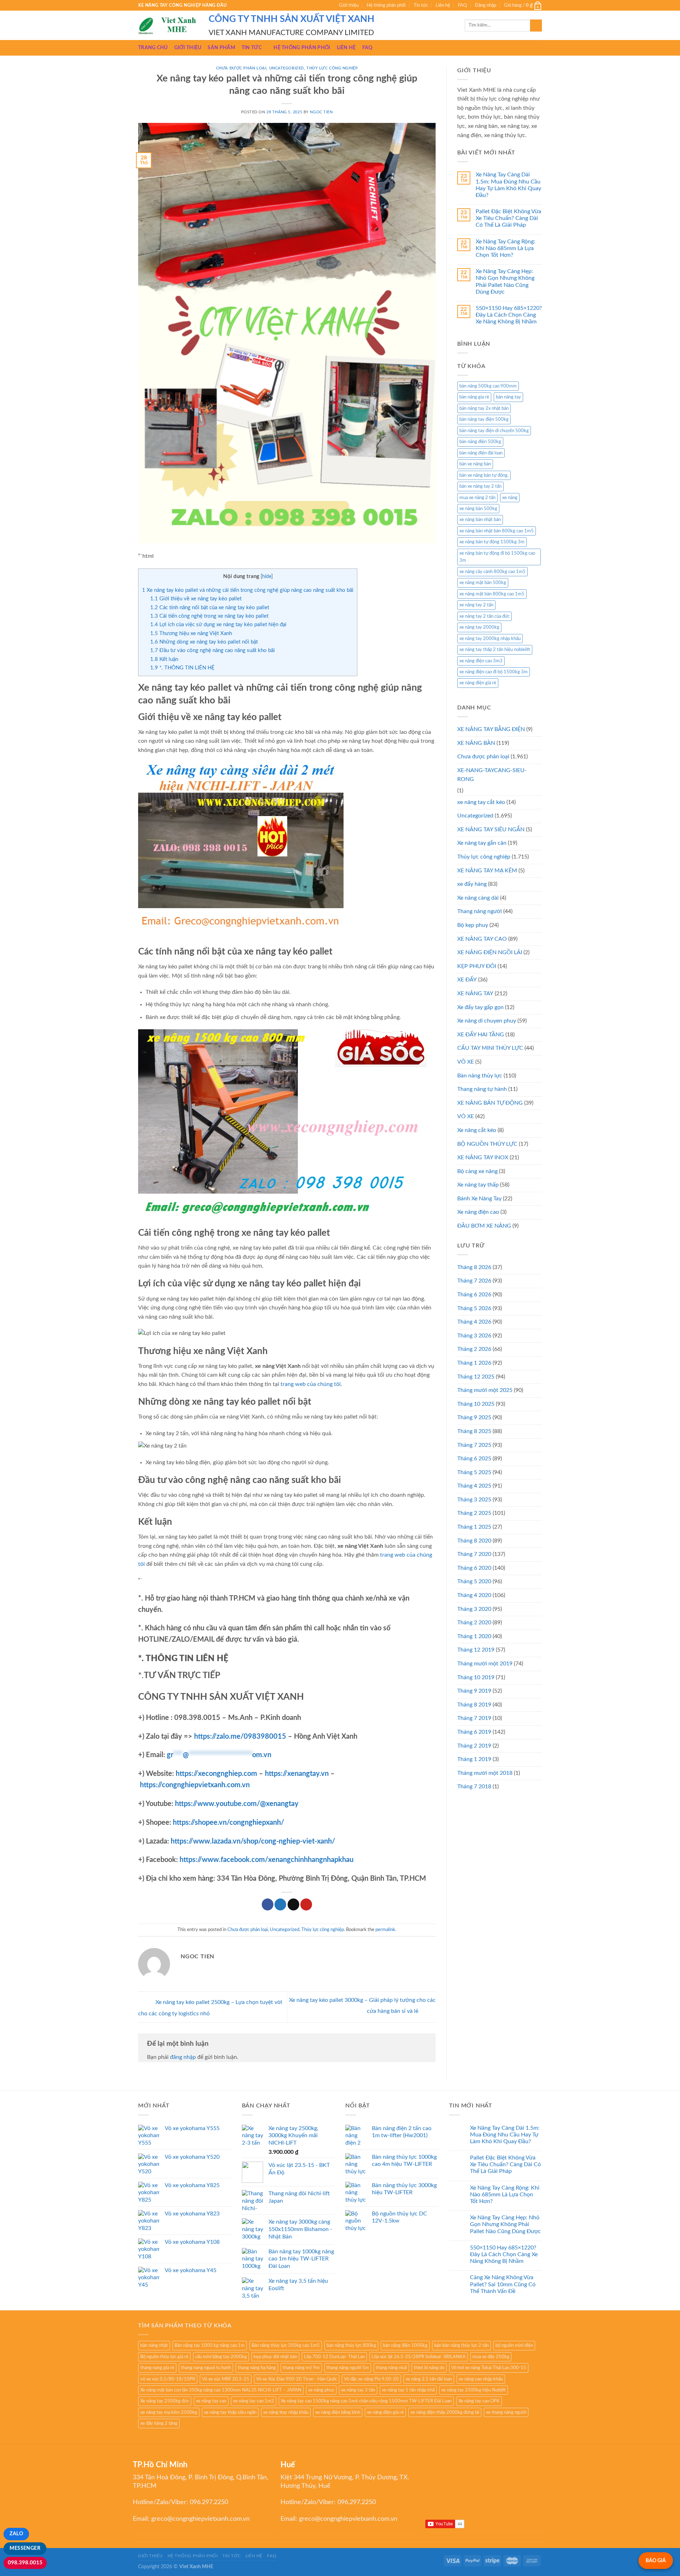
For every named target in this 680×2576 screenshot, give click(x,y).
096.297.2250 (209, 2502)
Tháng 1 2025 (474, 1527)
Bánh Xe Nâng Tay (479, 1199)
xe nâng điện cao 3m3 (481, 661)
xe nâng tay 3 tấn (358, 2390)
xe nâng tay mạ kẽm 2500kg (169, 2412)
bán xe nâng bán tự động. (484, 475)
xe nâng (510, 498)
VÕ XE (466, 1062)
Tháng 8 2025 (474, 1431)
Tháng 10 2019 (476, 1677)
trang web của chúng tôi (311, 1384)
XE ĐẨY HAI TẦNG (481, 1035)
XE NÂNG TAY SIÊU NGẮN (491, 830)
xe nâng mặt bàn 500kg (483, 583)
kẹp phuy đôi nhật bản (275, 2357)
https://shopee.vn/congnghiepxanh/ (228, 1823)
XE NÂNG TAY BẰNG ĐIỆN (491, 729)
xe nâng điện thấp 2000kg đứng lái (445, 2412)
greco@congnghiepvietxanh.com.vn (200, 2519)
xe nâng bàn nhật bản (480, 520)
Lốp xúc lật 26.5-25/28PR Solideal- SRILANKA (419, 2357)
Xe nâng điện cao (478, 1212)
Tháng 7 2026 (474, 1281)
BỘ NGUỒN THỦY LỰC (487, 1144)
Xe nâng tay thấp (478, 1185)
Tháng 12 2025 (476, 1377)
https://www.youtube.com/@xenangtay (237, 1804)
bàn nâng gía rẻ (474, 397)
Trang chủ (153, 48)
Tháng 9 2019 (474, 1691)
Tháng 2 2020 (474, 1623)
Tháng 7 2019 (474, 1718)
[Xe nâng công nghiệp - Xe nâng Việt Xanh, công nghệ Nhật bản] (168, 26)
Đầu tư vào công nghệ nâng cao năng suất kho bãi (212, 650)
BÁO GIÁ (656, 2561)
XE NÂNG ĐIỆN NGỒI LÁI (490, 952)
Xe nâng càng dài (478, 898)
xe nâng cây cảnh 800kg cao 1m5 (492, 572)
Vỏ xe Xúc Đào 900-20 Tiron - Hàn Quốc (297, 2379)
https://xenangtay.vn (297, 1774)
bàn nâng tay (508, 397)
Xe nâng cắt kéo (477, 1130)
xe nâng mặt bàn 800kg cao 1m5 (492, 594)
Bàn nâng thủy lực (480, 1076)
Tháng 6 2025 (474, 1459)
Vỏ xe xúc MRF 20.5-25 (226, 2379)
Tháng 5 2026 (474, 1308)
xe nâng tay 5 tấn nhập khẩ (408, 2390)
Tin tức (421, 5)
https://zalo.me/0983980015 (240, 1737)
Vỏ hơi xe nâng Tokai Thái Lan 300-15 (489, 2368)
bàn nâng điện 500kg (480, 442)
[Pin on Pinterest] (306, 1904)
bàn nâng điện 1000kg (405, 2345)
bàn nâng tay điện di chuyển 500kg (494, 431)
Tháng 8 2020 (474, 1541)
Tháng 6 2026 (474, 1295)
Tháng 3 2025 (474, 1500)
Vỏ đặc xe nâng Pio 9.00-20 (371, 2379)
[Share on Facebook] (268, 1904)
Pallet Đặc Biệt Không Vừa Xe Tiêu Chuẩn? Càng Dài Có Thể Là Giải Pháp (508, 218)
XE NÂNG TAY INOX (483, 1157)
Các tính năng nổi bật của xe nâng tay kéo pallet (210, 608)
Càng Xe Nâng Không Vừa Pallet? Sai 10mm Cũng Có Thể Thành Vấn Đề (503, 2284)
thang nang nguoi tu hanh (206, 2368)
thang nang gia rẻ (157, 2368)
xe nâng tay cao (211, 2401)
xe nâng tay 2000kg (479, 627)
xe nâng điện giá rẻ (478, 683)
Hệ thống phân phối (386, 5)
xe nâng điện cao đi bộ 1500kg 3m (494, 672)
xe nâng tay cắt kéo (481, 802)
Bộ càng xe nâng (477, 1171)
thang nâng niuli (391, 2368)
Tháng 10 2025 (476, 1404)
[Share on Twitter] (280, 1904)
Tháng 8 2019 (474, 1705)
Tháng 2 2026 (474, 1349)
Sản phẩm (221, 48)
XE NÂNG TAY (475, 993)
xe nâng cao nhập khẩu (481, 2379)
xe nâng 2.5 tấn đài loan (429, 2379)
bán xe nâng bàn (475, 464)
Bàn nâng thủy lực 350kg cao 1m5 (286, 2345)
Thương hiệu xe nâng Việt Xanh (191, 633)
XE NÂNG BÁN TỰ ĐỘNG (490, 1103)
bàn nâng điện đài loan (481, 453)
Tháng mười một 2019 (485, 1664)
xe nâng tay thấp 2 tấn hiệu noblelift (495, 650)
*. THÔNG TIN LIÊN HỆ (182, 668)
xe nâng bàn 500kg (478, 509)
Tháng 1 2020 (474, 1636)
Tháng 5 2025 (474, 1472)
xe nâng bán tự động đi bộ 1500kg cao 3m (497, 557)
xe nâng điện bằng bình (338, 2412)
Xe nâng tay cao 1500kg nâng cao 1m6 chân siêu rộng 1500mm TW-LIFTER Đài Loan (366, 2401)
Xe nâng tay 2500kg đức (165, 2401)
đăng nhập (183, 2057)
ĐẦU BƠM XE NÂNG (484, 1226)
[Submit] (536, 26)
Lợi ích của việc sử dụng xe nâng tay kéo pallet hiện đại (218, 625)
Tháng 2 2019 (474, 1746)
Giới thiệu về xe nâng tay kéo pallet (196, 599)
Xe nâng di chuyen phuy (487, 1021)
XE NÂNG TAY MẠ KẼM (487, 871)
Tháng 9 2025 (474, 1417)
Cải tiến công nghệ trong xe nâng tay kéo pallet (209, 616)
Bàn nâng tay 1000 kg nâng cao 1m (210, 2345)
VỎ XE (466, 1116)
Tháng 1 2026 (474, 1363)
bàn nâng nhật (154, 2345)
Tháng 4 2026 (474, 1322)
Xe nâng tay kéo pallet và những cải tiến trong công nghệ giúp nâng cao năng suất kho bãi (248, 590)
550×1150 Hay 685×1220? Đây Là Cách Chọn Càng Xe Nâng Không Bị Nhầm (509, 315)
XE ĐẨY (467, 980)
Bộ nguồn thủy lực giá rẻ (164, 2357)
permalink (385, 1930)
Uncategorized (287, 68)
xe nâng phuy (321, 2390)
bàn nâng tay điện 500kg (484, 419)
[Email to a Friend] (293, 1904)
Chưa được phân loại (241, 68)
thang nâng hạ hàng (257, 2368)
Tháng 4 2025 (474, 1486)
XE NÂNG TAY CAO (482, 939)
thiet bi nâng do (429, 2368)
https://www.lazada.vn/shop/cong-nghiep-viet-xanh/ (253, 1841)
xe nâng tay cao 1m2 (254, 2401)
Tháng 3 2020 (474, 1609)
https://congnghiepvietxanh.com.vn (195, 1785)
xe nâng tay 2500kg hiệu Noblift (474, 2390)
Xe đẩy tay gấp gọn (480, 1007)
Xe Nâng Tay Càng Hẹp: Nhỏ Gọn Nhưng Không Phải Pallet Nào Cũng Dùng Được (505, 282)
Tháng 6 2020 (474, 1568)
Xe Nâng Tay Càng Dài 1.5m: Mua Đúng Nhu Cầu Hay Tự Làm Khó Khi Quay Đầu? (508, 185)
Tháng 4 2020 (474, 1595)
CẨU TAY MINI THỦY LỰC (490, 1048)
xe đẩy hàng (472, 884)
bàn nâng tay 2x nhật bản (484, 408)
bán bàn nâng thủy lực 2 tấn (461, 2345)
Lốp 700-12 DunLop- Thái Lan (334, 2357)
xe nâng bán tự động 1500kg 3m (492, 542)
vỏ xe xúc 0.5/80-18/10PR (168, 2379)
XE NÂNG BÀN (476, 743)
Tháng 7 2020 (474, 1554)
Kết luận (164, 659)
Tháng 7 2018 (474, 1787)
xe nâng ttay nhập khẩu (286, 2412)
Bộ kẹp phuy (473, 925)
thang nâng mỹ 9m (301, 2368)
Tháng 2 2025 (474, 1513)
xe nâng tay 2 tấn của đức (484, 616)
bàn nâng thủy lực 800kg (351, 2345)
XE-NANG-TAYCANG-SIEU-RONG (492, 775)
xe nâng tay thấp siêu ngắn (230, 2412)
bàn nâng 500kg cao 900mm (488, 386)
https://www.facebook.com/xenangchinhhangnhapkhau (267, 1860)
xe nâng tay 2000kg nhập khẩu (490, 639)
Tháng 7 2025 (474, 1445)
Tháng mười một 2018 (485, 1773)
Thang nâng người (480, 911)
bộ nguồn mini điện (514, 2345)
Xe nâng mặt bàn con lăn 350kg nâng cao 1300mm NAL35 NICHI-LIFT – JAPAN (221, 2390)
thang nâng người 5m (348, 2368)
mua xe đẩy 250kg (491, 2357)
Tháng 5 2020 (474, 1581)
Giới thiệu (349, 5)
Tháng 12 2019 (476, 1650)
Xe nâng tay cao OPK (479, 2401)
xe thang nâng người (506, 2412)
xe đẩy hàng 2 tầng (159, 2423)
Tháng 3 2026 (474, 1336)
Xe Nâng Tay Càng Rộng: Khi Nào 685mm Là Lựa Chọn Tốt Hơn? (505, 248)
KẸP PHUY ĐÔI (477, 966)
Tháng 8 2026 (474, 1267)
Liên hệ (443, 5)
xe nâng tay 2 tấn (476, 605)
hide (267, 577)
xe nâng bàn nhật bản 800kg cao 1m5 (497, 531)
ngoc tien (321, 112)
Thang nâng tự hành (482, 1089)
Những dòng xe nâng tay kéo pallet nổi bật (204, 642)
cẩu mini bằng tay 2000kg (221, 2357)
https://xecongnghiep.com (216, 1774)
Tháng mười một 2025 (485, 1390)
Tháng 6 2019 (474, 1732)
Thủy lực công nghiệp (332, 68)
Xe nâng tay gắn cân (482, 843)
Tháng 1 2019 (474, 1759)
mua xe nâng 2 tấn (477, 498)
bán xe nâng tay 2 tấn (480, 486)
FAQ (462, 5)
